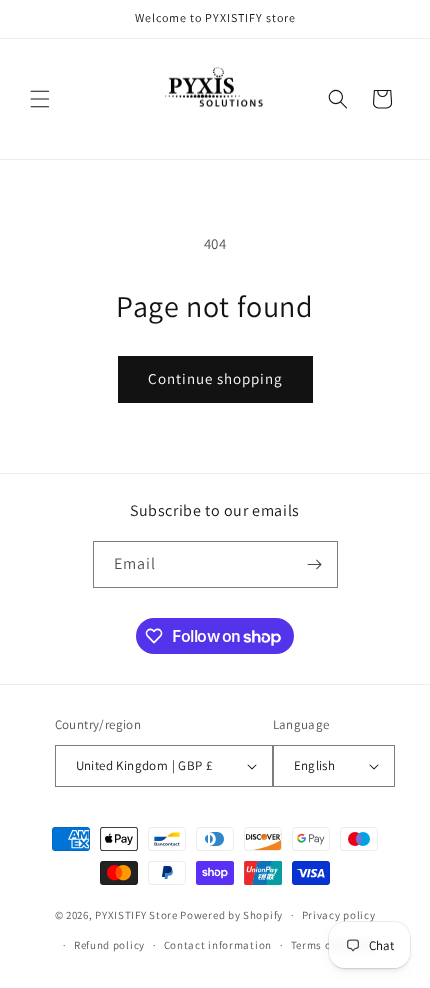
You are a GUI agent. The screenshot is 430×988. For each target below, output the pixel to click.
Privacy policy (339, 915)
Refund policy (109, 945)
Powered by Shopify (231, 915)
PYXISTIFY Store (136, 915)
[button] (40, 99)
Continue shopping (215, 378)
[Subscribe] (315, 564)
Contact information (218, 945)
